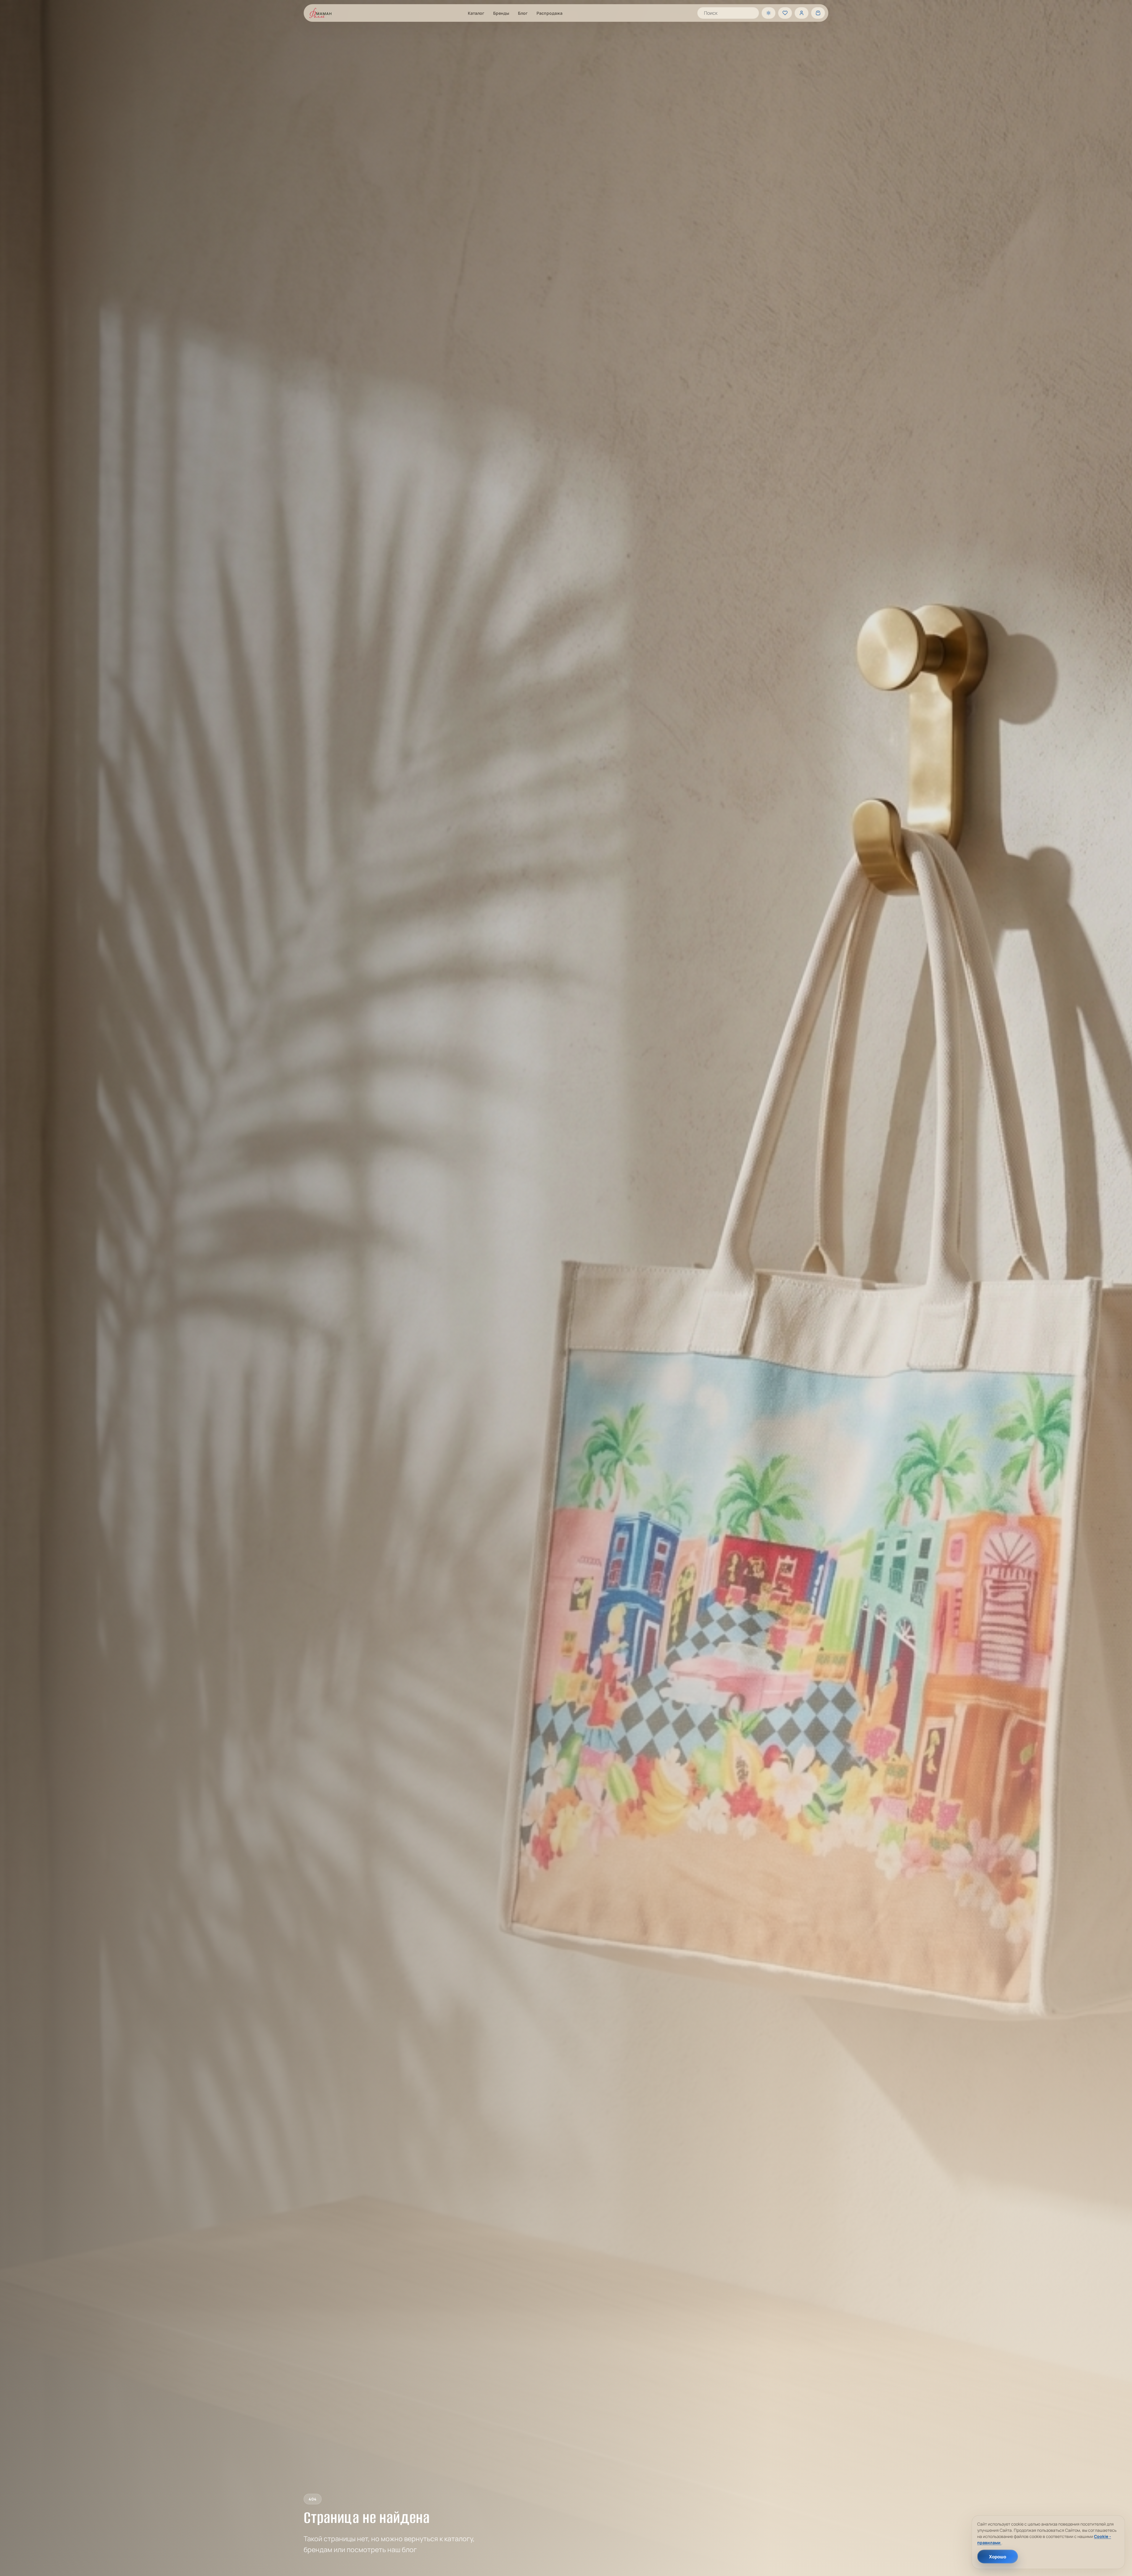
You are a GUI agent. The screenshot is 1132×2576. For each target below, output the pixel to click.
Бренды (501, 13)
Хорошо (998, 2557)
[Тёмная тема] (769, 13)
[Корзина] (818, 13)
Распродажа (549, 13)
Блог (523, 13)
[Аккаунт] (802, 13)
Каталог (476, 13)
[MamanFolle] (320, 13)
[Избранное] (785, 13)
